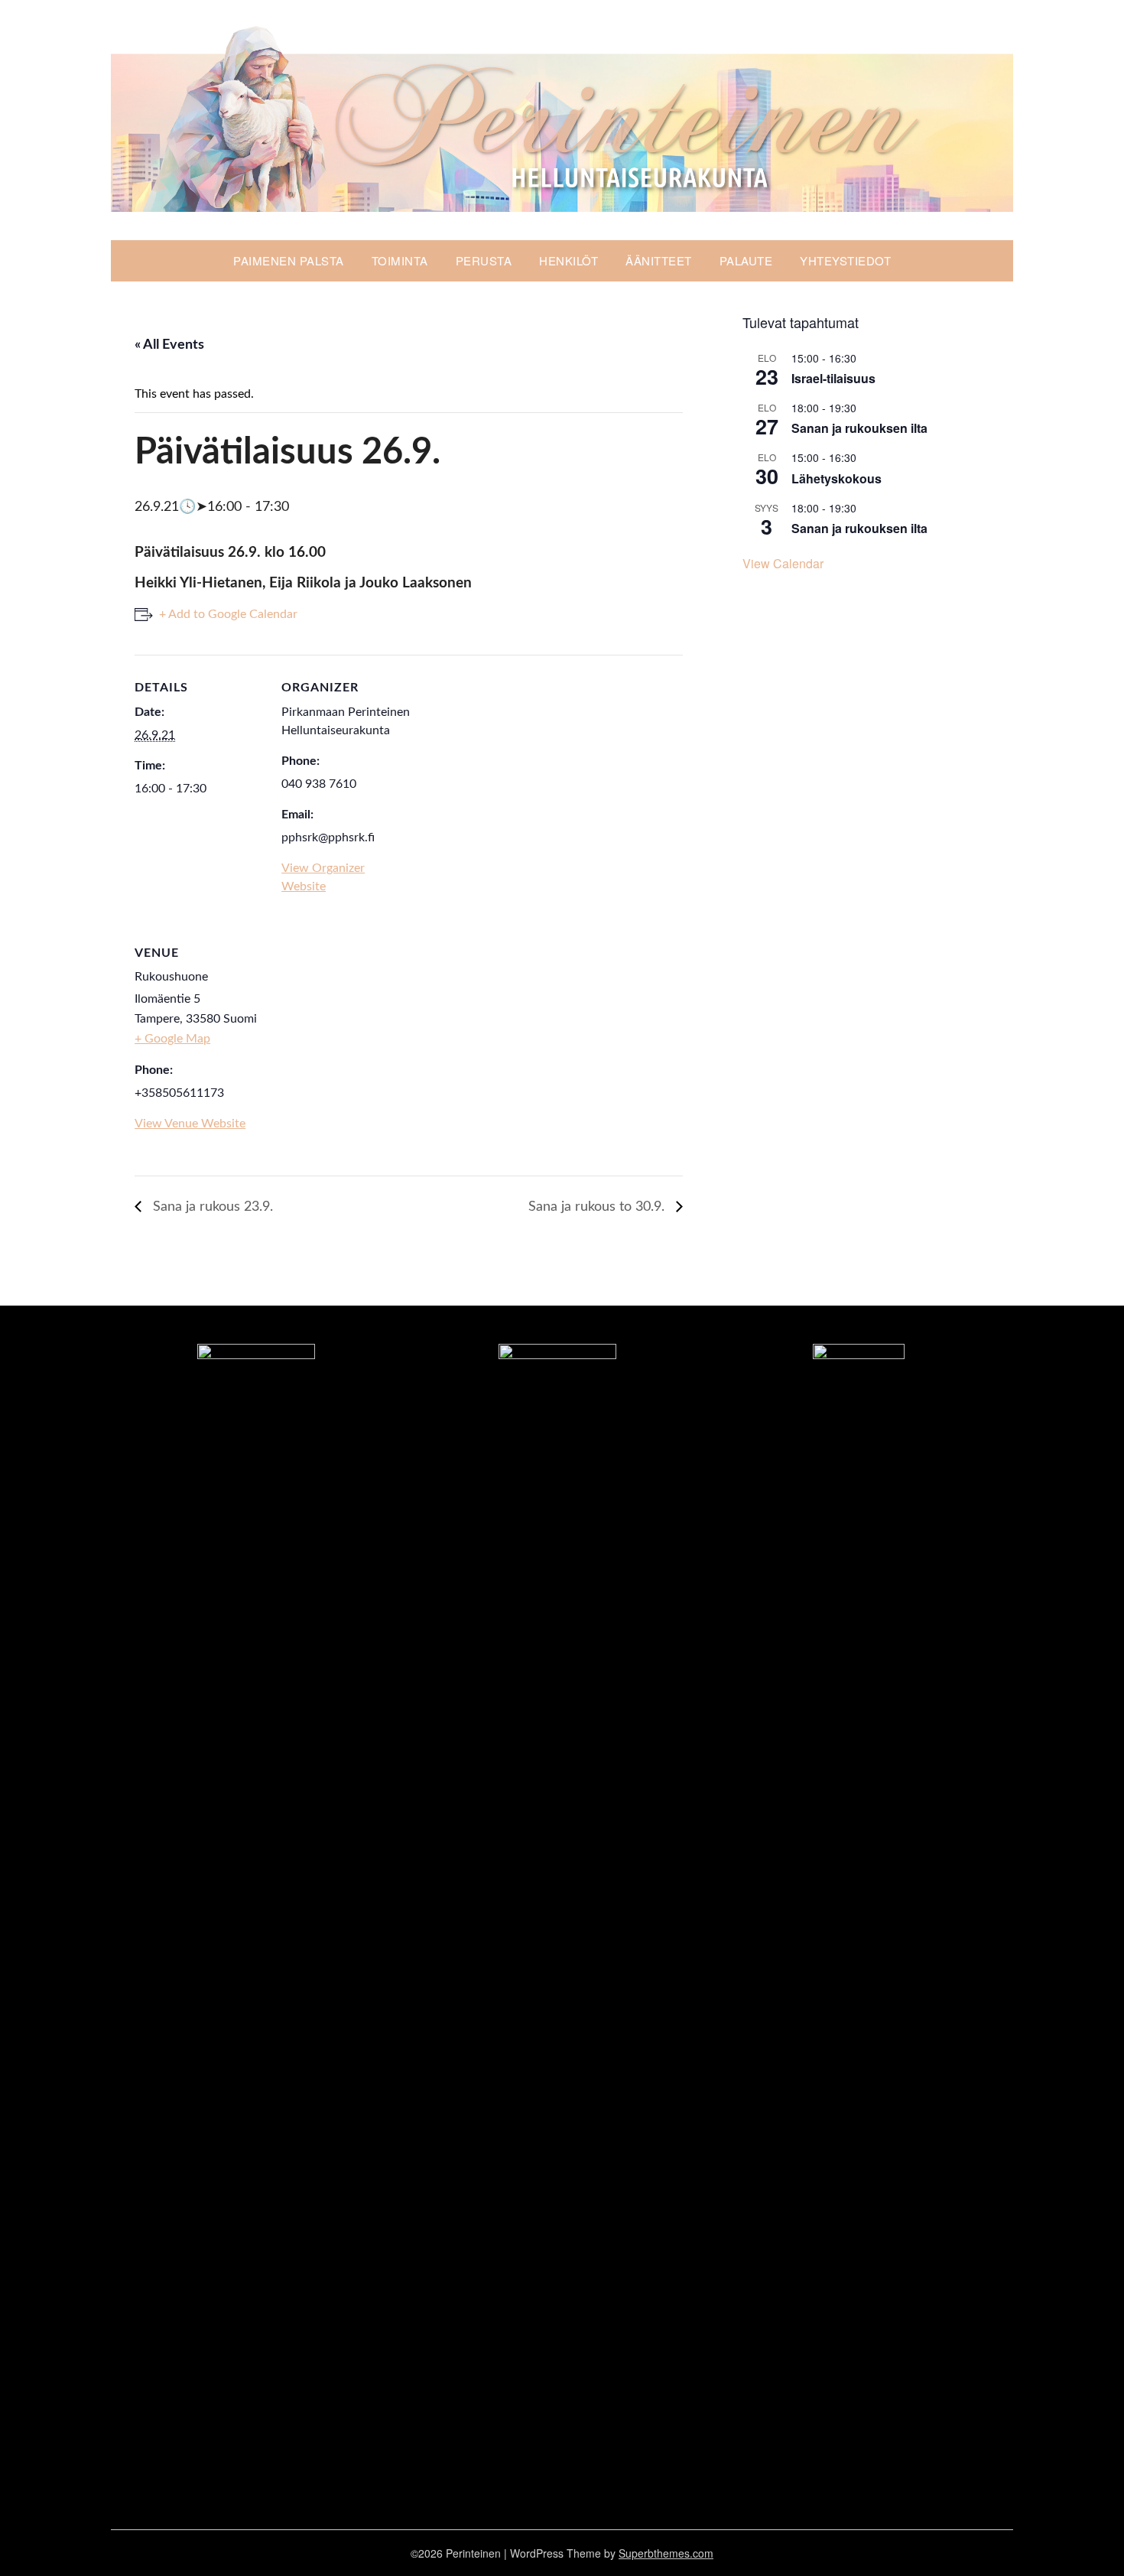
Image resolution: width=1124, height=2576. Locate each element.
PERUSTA (484, 260)
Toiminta (400, 260)
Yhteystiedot (845, 260)
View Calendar (783, 563)
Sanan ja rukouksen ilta (859, 428)
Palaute (746, 260)
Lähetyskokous (837, 478)
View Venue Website (190, 1124)
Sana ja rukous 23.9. (211, 1207)
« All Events (169, 345)
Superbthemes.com (666, 2553)
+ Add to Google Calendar (228, 614)
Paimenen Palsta (289, 260)
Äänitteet (659, 260)
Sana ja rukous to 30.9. (598, 1207)
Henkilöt (568, 260)
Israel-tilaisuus (833, 378)
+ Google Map (172, 1039)
